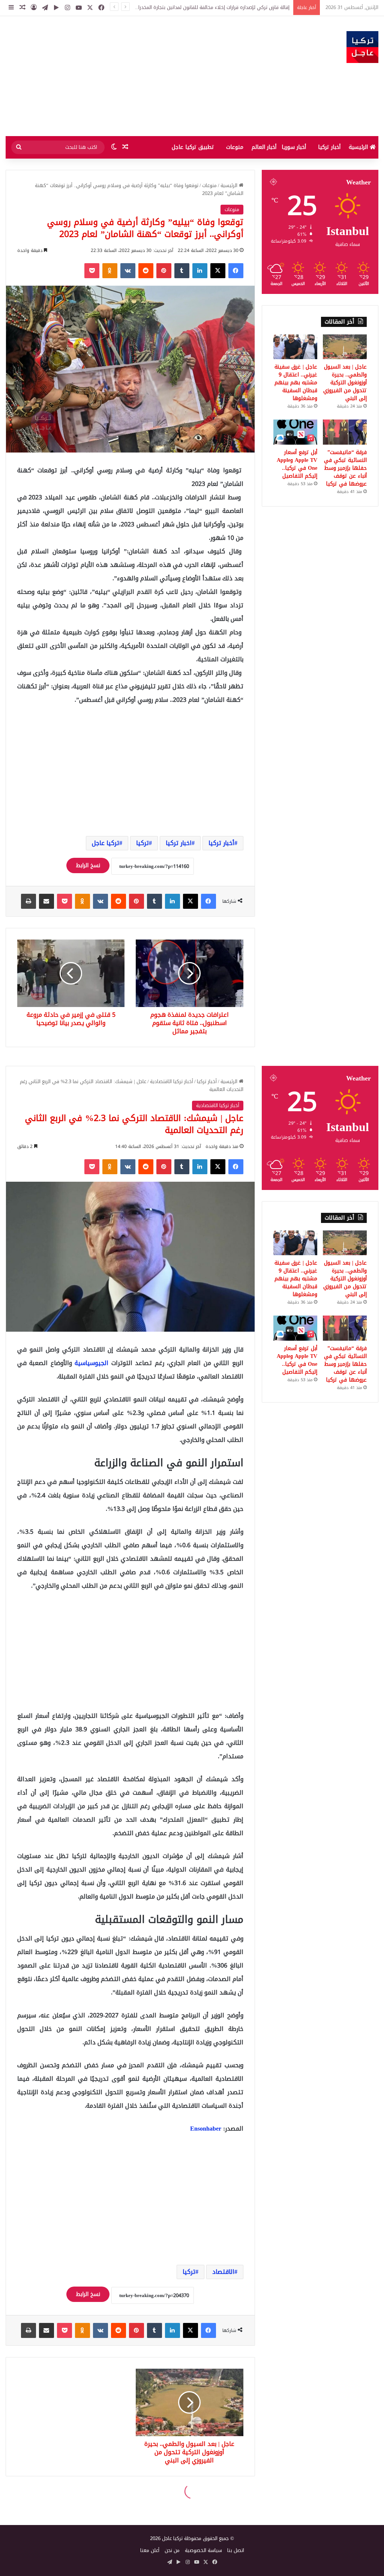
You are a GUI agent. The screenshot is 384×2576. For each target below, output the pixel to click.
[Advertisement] (128, 76)
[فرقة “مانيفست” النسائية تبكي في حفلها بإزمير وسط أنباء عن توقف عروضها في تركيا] (345, 432)
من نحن (172, 2550)
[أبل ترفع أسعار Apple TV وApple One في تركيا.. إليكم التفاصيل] (295, 432)
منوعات (235, 147)
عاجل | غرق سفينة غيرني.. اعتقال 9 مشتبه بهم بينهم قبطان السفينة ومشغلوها (296, 383)
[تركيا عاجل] (362, 47)
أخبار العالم (264, 147)
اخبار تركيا (179, 843)
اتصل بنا (236, 2550)
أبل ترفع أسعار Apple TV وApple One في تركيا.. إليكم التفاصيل (297, 464)
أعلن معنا (150, 2550)
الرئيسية (359, 147)
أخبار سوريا (294, 147)
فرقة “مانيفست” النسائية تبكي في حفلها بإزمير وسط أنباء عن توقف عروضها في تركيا (345, 468)
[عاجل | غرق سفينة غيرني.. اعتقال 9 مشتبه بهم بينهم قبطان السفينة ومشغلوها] (295, 347)
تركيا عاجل (106, 843)
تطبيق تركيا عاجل (193, 147)
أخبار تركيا (329, 147)
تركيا (142, 843)
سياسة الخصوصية (203, 2550)
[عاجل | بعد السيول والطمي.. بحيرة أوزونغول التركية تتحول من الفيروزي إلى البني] (345, 347)
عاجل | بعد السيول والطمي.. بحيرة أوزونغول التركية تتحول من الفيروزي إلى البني (345, 383)
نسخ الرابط (88, 865)
